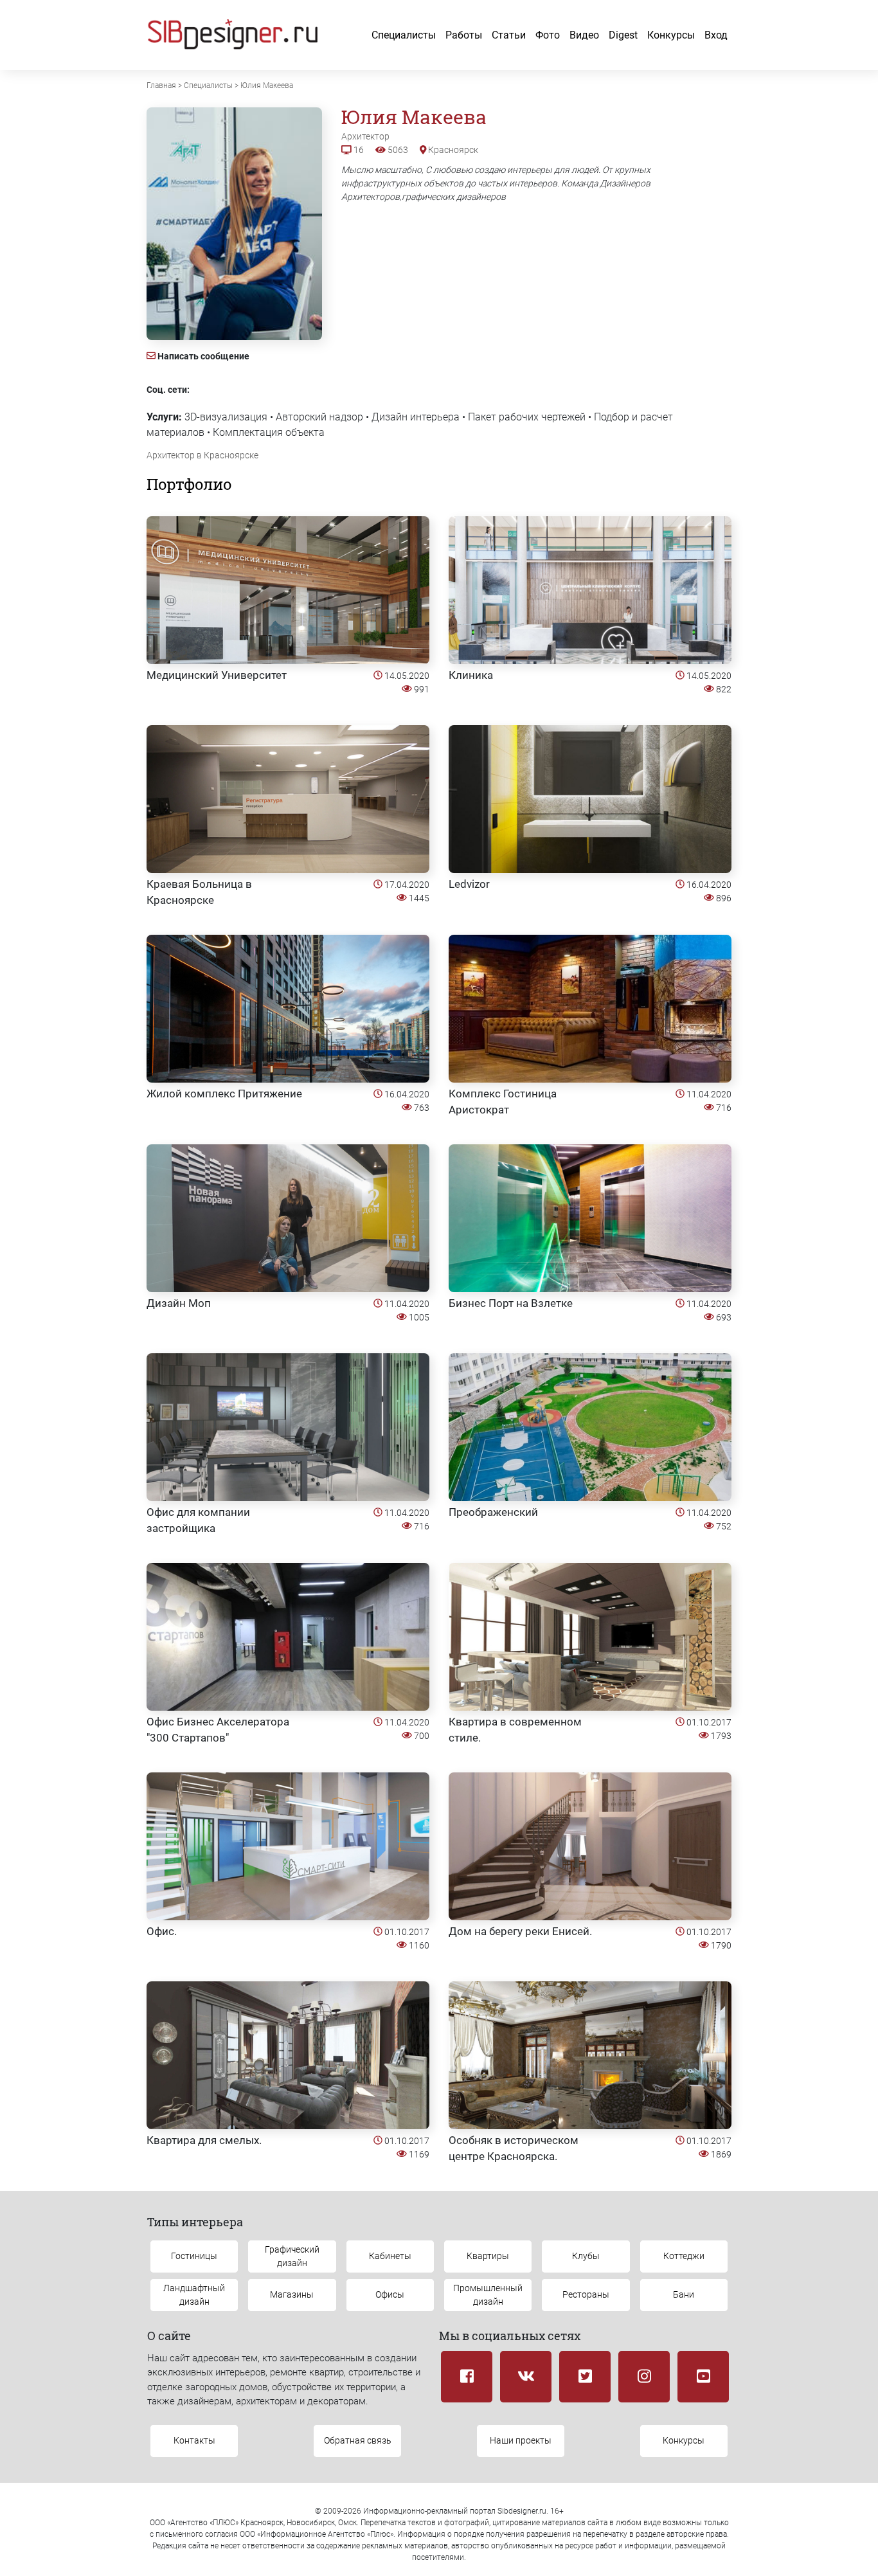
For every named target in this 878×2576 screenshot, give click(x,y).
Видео (584, 35)
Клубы (586, 2256)
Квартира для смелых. (204, 2140)
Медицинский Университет (217, 675)
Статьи (509, 35)
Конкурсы (671, 35)
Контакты (194, 2440)
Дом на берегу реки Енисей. (520, 1931)
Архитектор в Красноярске (202, 455)
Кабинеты (390, 2256)
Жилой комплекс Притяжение (224, 1094)
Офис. (162, 1931)
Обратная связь (358, 2440)
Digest (623, 35)
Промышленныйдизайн (488, 2295)
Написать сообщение (203, 356)
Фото (548, 35)
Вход (716, 35)
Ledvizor (469, 884)
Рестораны (586, 2294)
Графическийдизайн (292, 2256)
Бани (684, 2294)
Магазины (292, 2294)
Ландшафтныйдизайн (194, 2295)
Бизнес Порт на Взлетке (511, 1303)
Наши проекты (521, 2440)
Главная (161, 86)
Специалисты (404, 35)
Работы (464, 35)
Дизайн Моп (179, 1303)
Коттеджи (684, 2256)
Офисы (390, 2294)
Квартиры (488, 2256)
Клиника (471, 675)
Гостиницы (194, 2256)
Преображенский (493, 1512)
